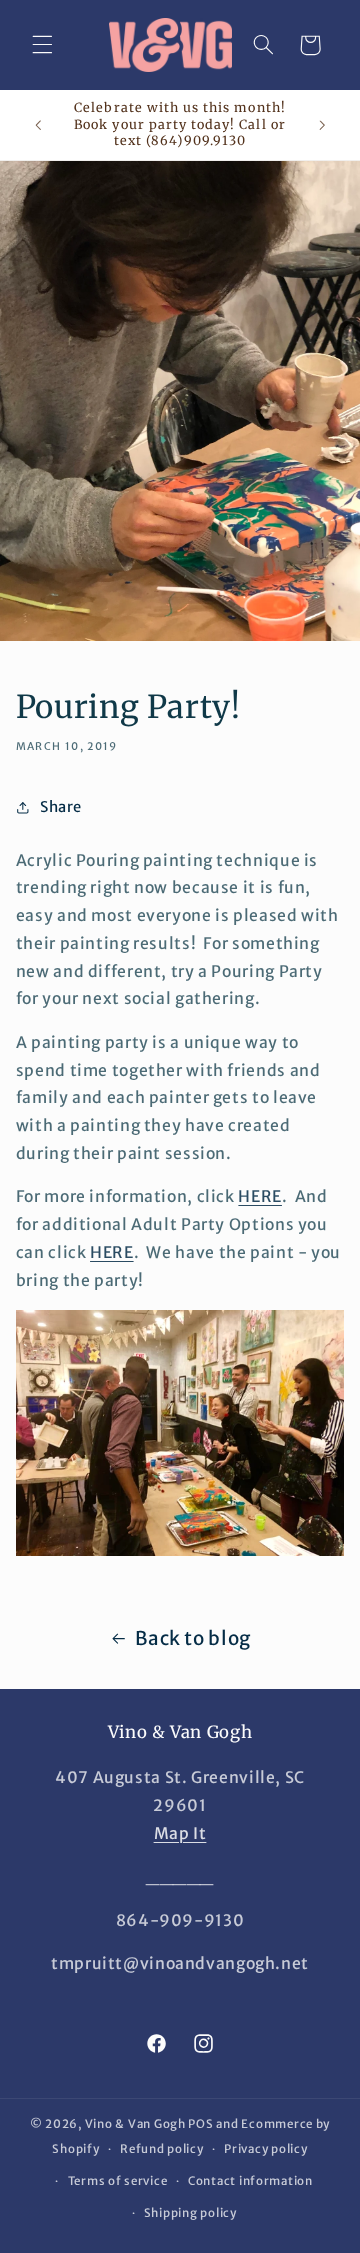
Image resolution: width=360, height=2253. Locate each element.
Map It (180, 1833)
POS (200, 2124)
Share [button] (61, 807)
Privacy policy (265, 2149)
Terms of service (118, 2181)
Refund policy (162, 2149)
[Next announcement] (322, 125)
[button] (42, 45)
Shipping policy (190, 2213)
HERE (260, 1196)
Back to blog (193, 1638)
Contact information (250, 2181)
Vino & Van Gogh (135, 2124)
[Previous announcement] (38, 125)
